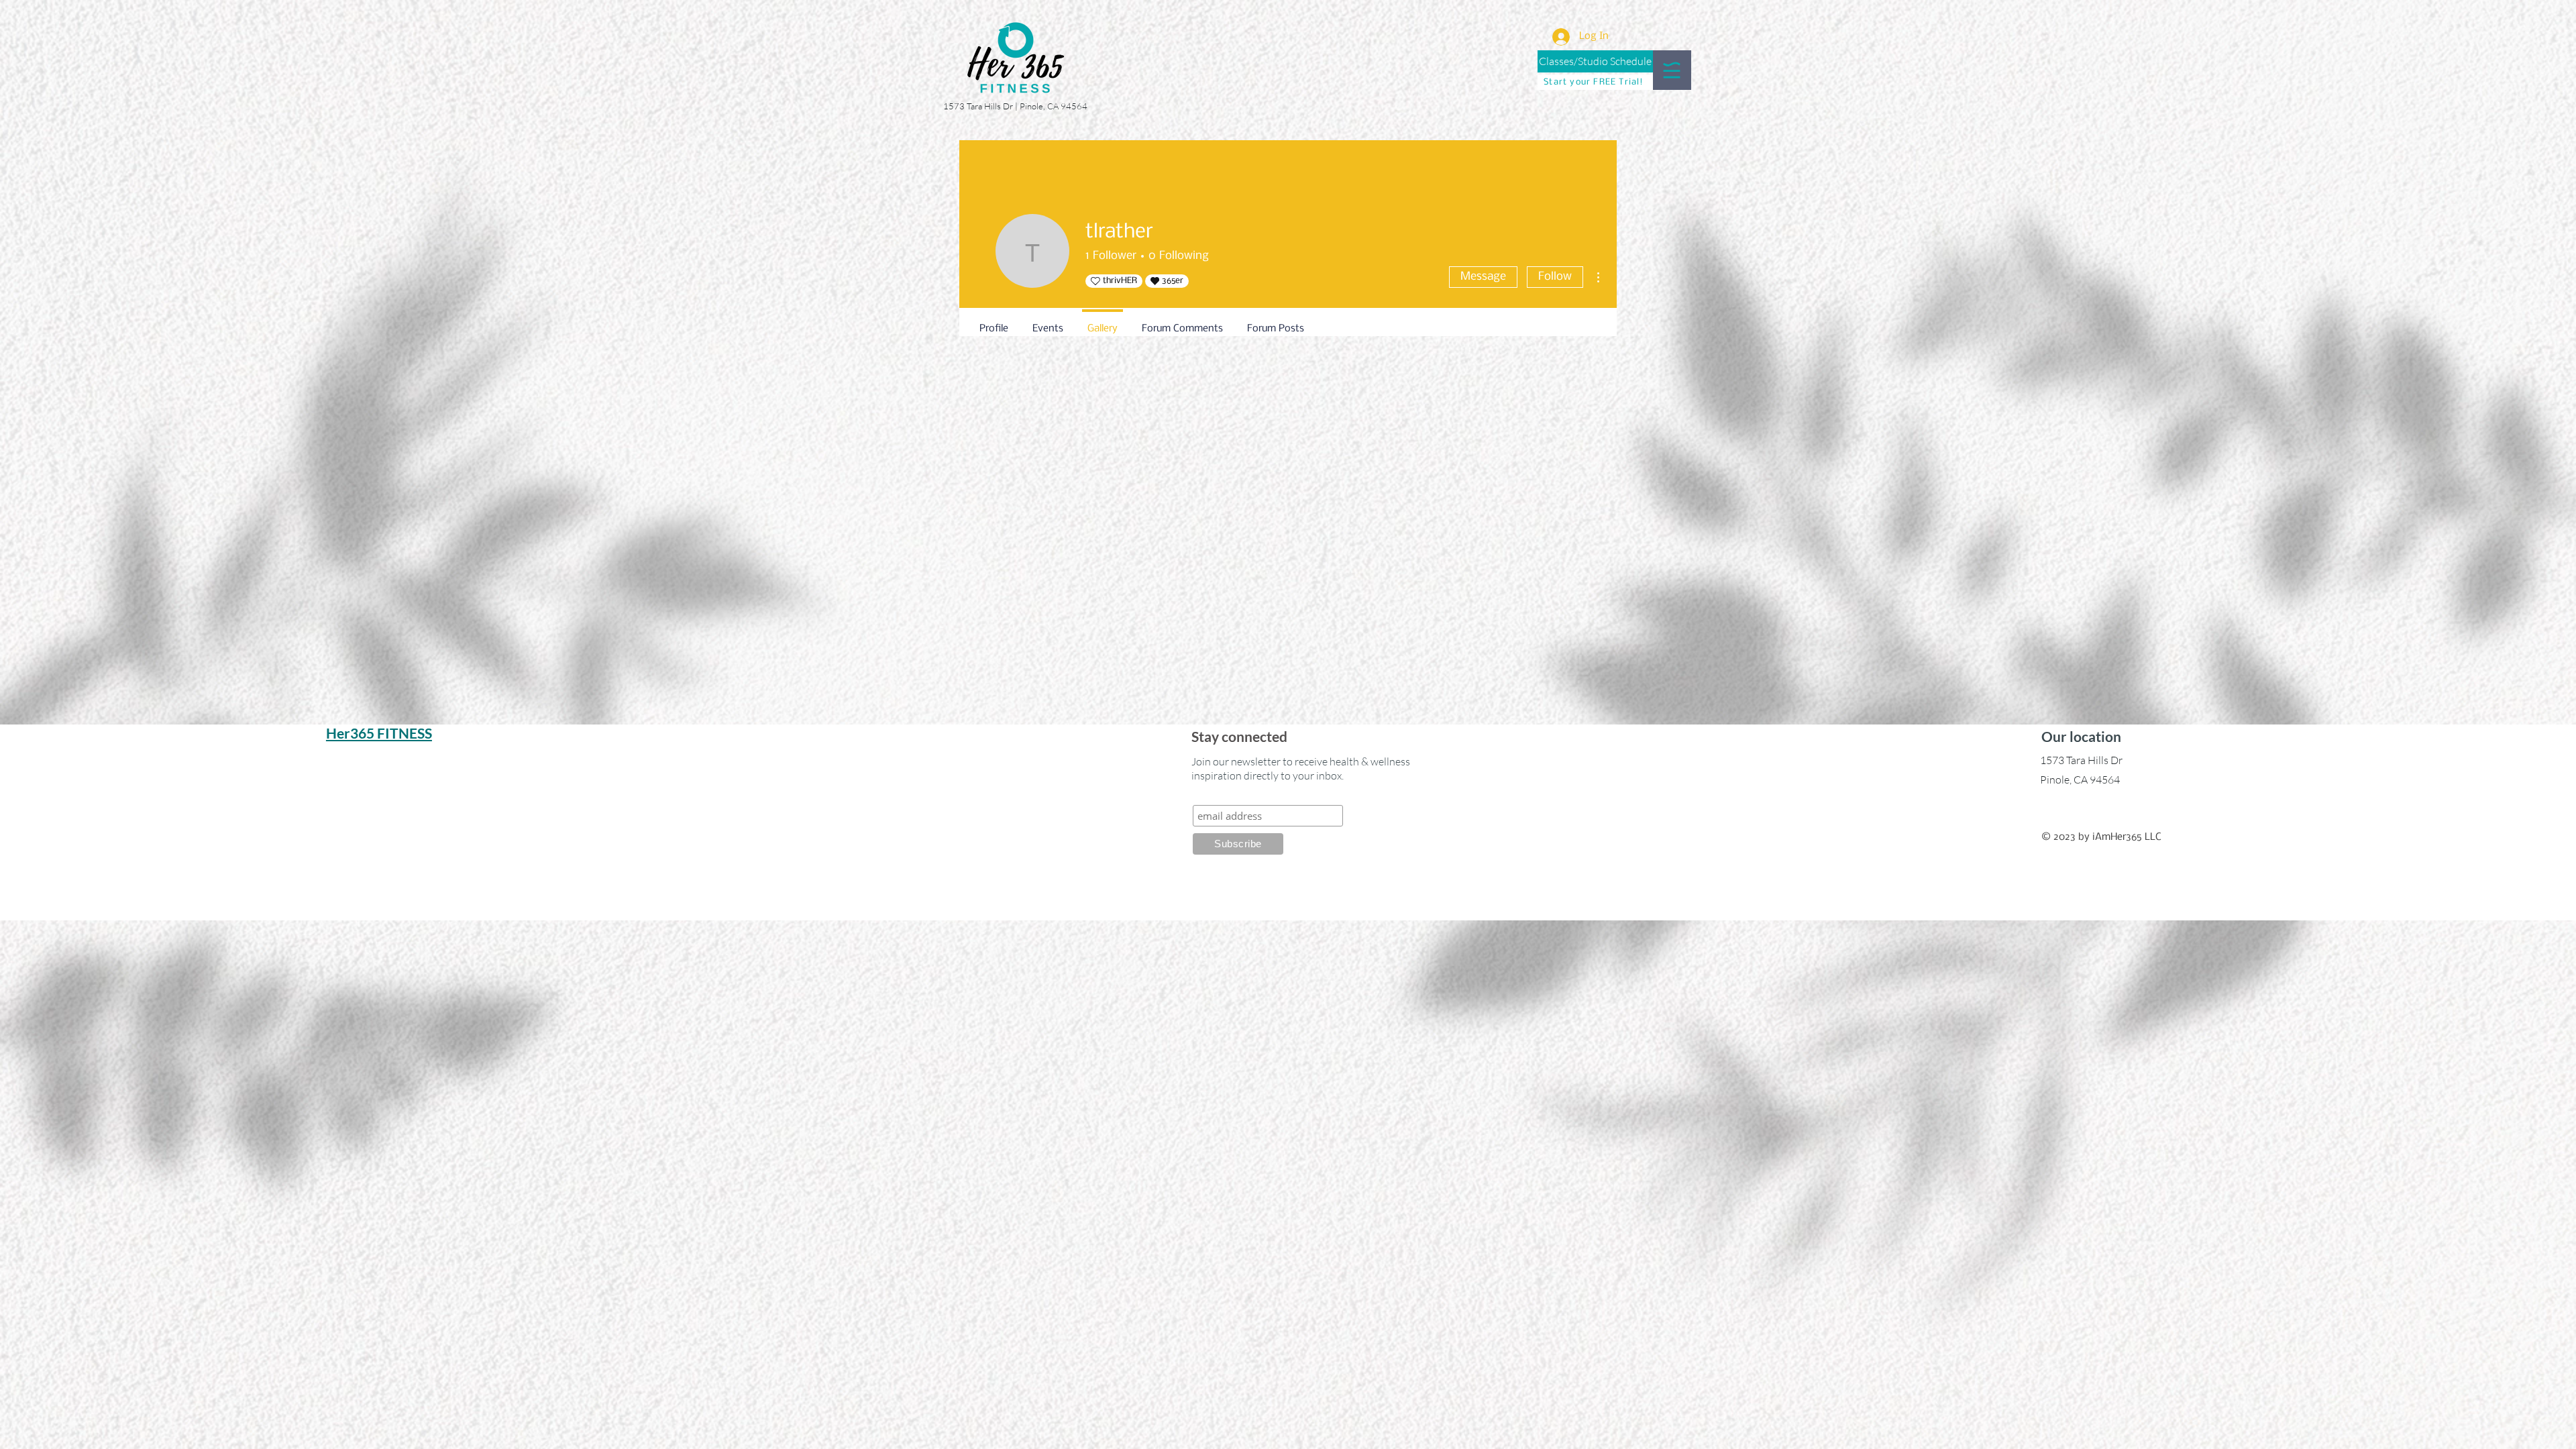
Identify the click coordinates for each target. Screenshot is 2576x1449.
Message (1483, 277)
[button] (1672, 70)
